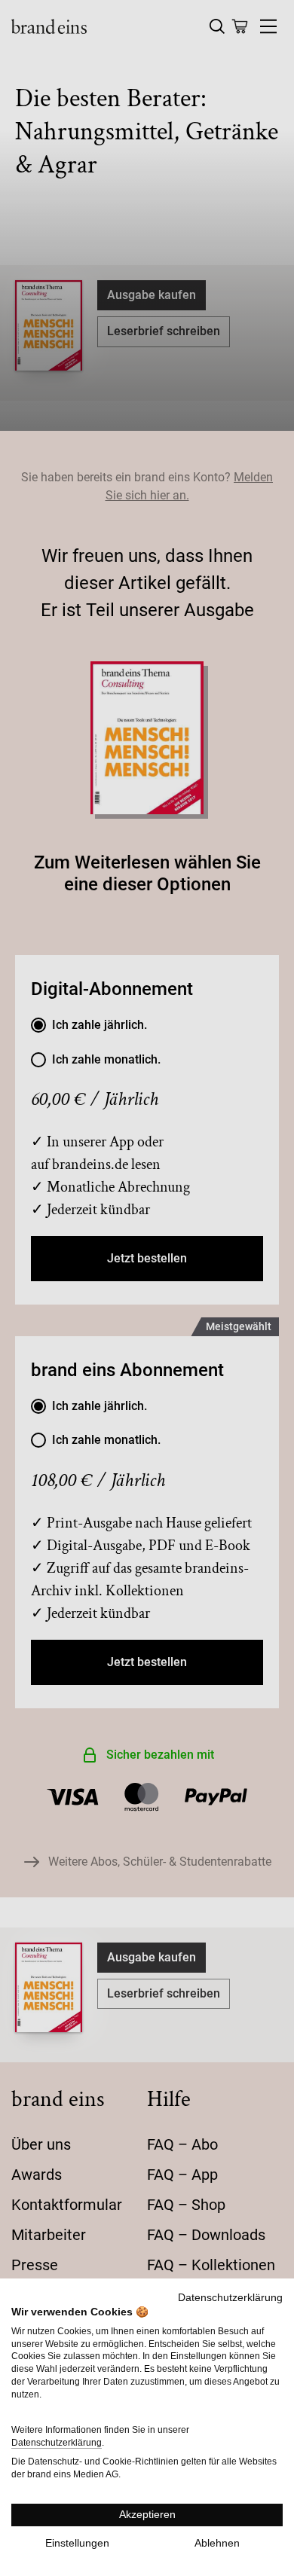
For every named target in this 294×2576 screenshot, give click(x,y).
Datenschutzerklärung (230, 2298)
